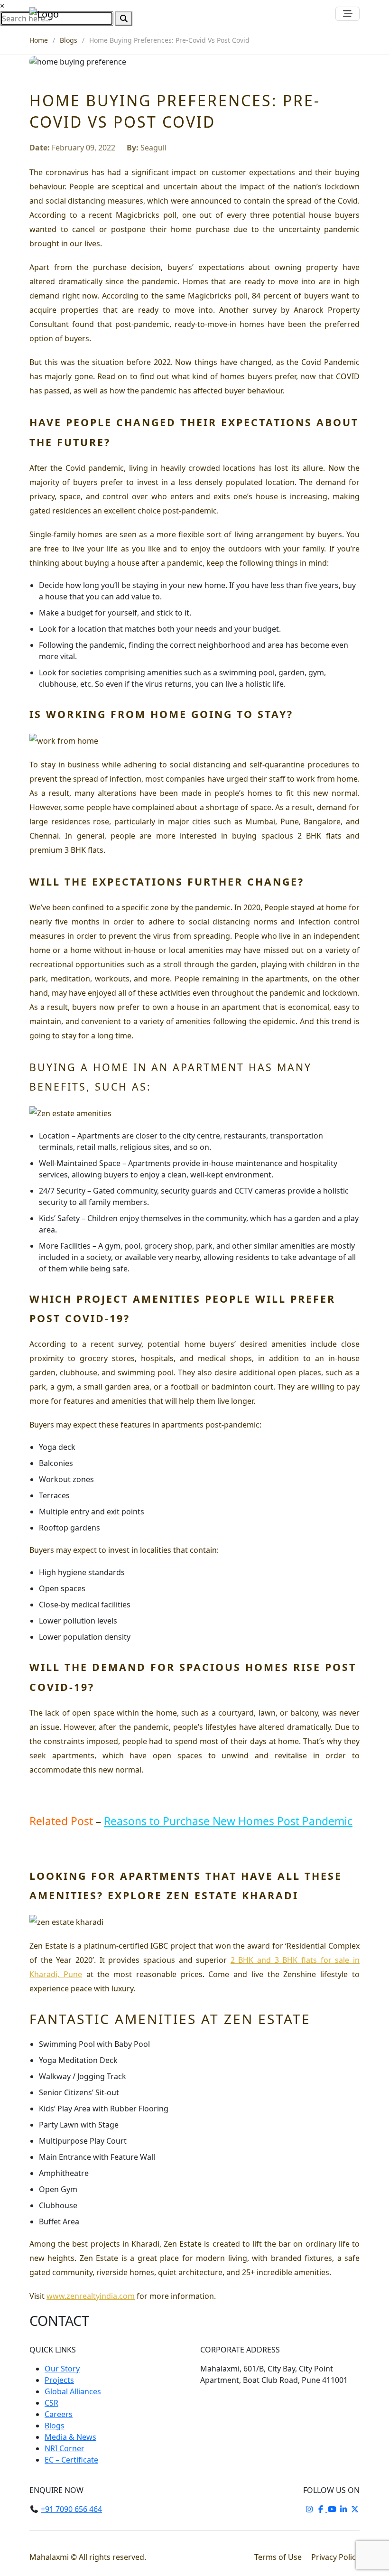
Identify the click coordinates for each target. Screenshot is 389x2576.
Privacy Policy (335, 2557)
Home (39, 40)
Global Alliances (73, 2391)
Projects (59, 2380)
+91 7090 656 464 (71, 2509)
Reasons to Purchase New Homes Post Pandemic (228, 1821)
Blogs (69, 40)
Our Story (62, 2369)
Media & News (70, 2437)
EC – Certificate (71, 2460)
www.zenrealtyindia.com (91, 2296)
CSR (51, 2403)
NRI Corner (65, 2448)
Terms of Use (279, 2557)
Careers (59, 2414)
